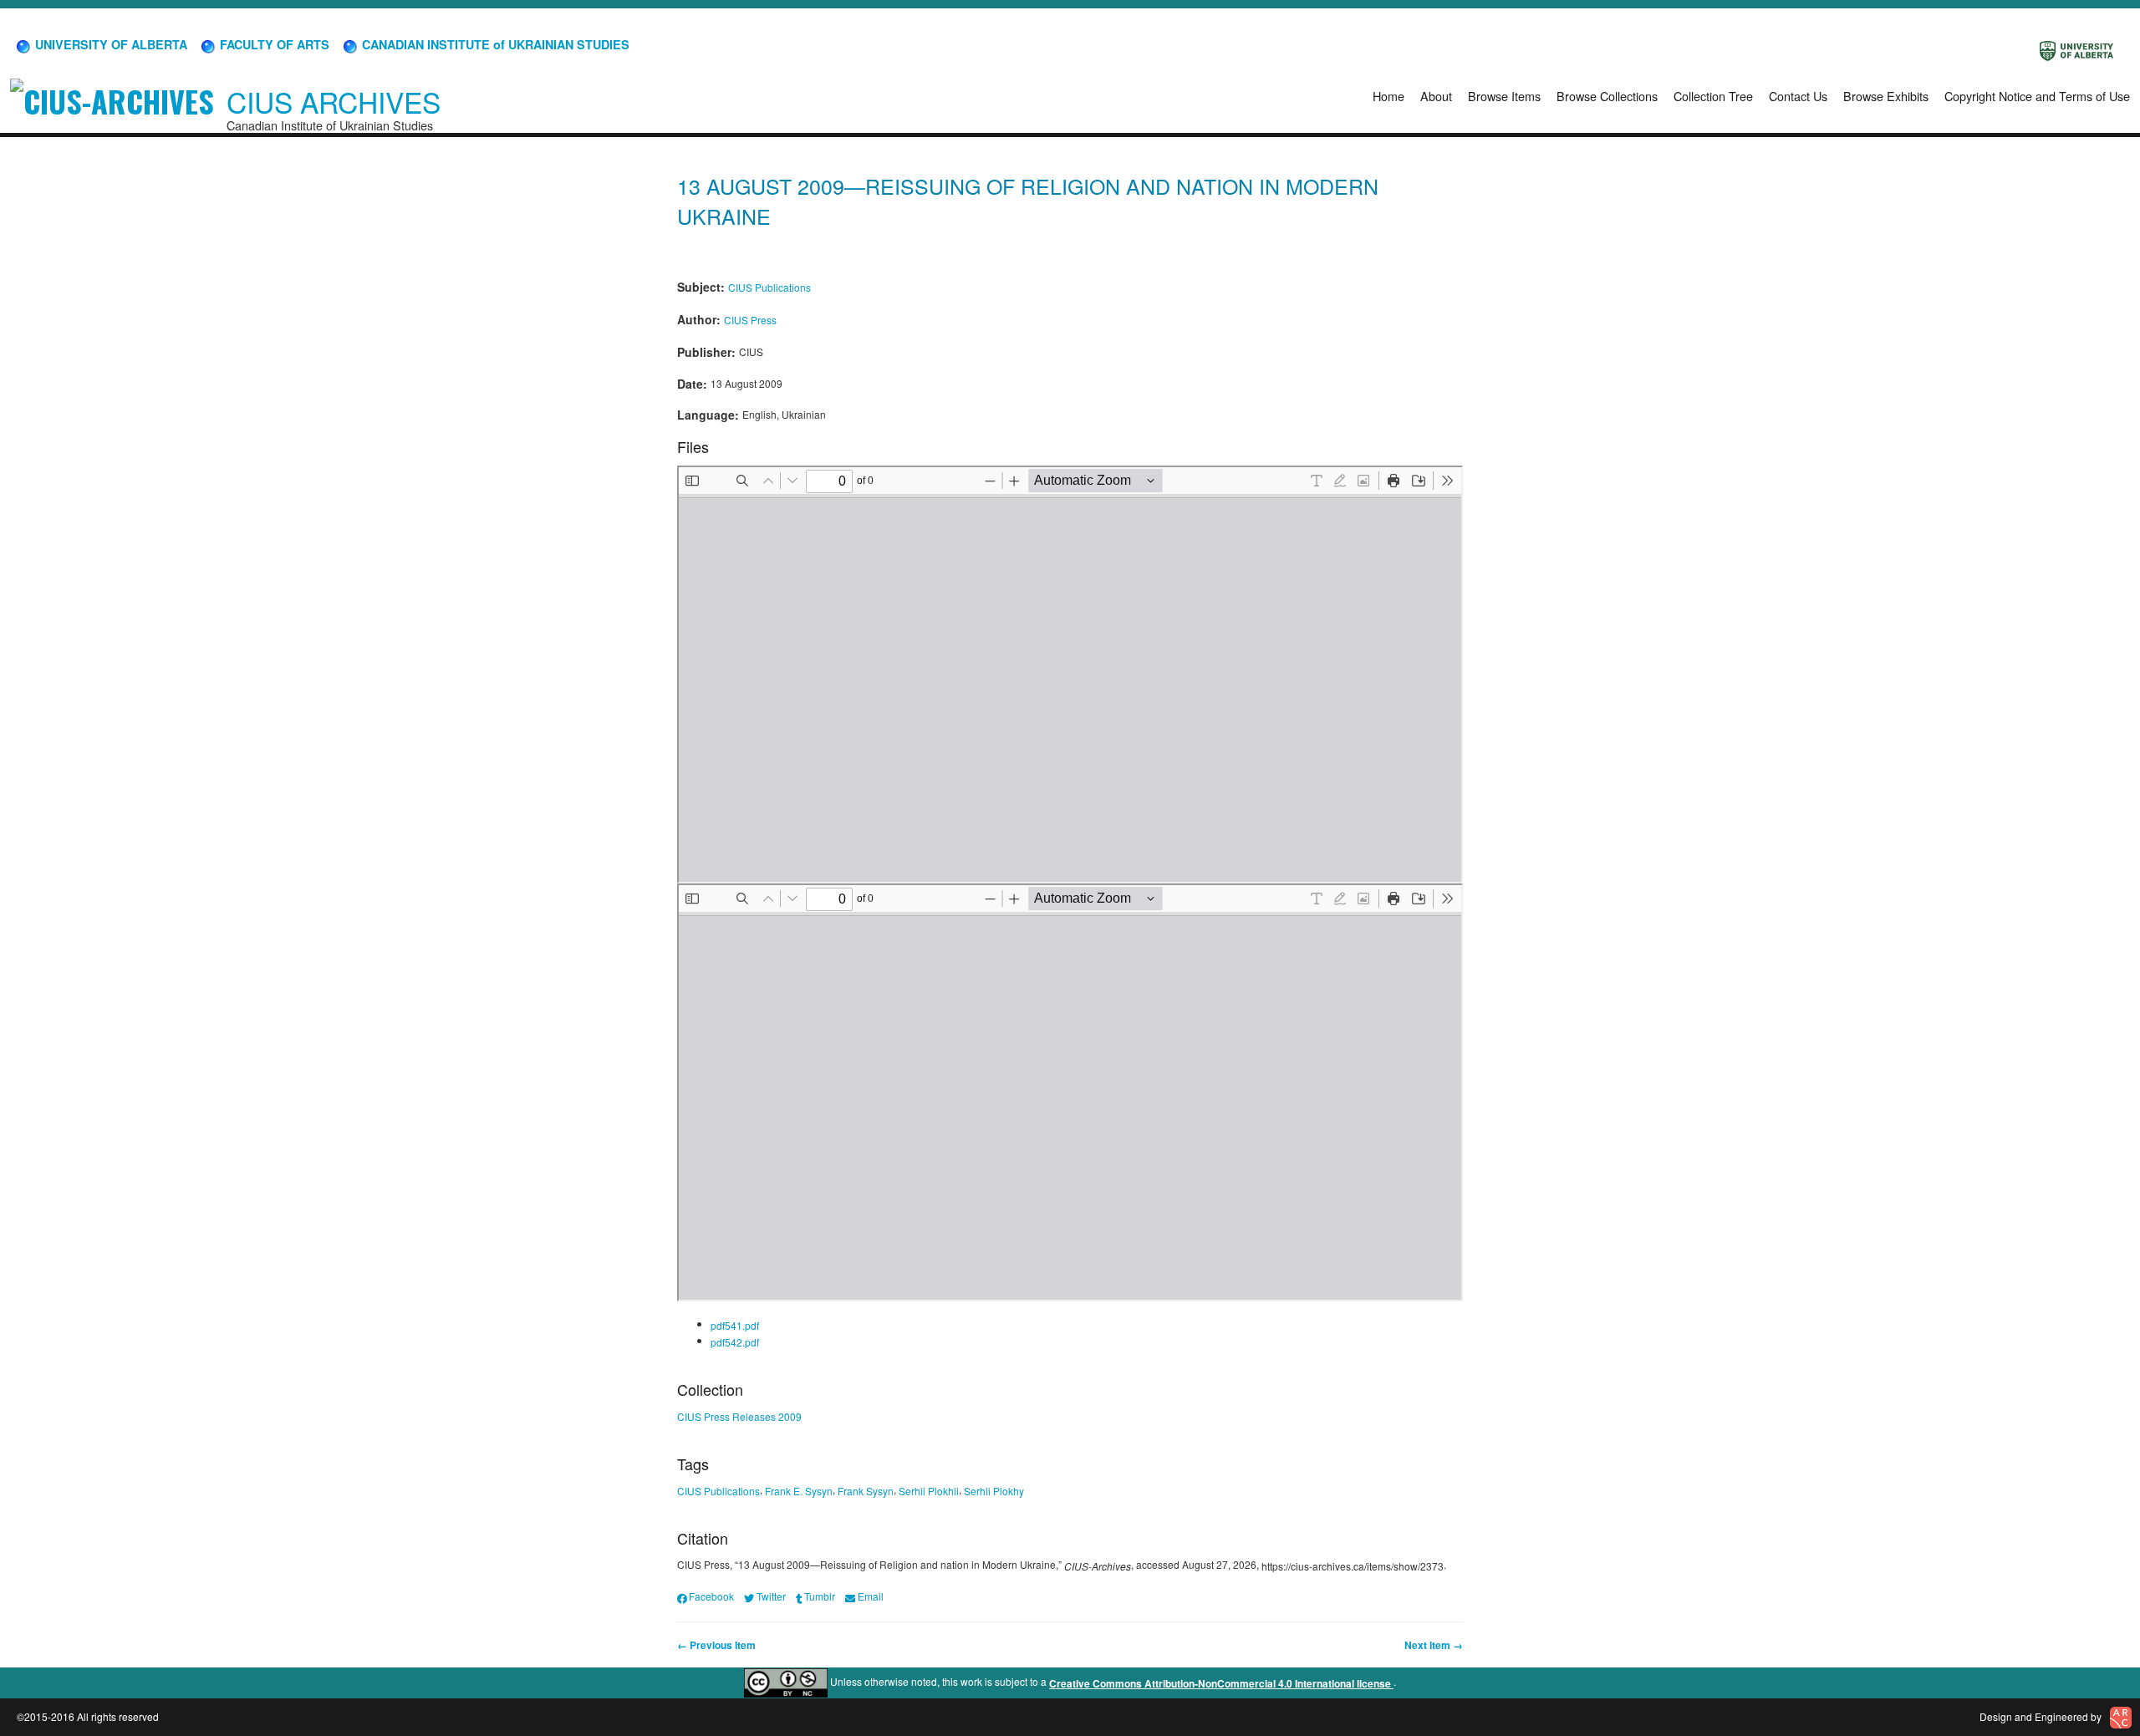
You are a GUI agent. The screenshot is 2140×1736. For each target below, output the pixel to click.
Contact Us (1798, 96)
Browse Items (1504, 96)
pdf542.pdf (735, 1342)
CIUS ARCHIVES (334, 102)
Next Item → (1434, 1645)
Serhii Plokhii (929, 1491)
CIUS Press (750, 320)
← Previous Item (716, 1645)
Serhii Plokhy (994, 1491)
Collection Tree (1713, 96)
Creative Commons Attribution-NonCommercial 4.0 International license (1221, 1683)
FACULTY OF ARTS (273, 44)
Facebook (711, 1596)
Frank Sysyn (866, 1491)
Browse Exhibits (1886, 96)
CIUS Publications (769, 287)
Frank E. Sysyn (799, 1491)
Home (1388, 96)
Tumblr (820, 1596)
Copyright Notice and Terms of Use (2037, 96)
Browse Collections (1607, 96)
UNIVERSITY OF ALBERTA (110, 44)
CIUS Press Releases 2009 (739, 1416)
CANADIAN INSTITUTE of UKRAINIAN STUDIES (494, 44)
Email (870, 1596)
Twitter (771, 1596)
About (1436, 96)
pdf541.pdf (735, 1325)
